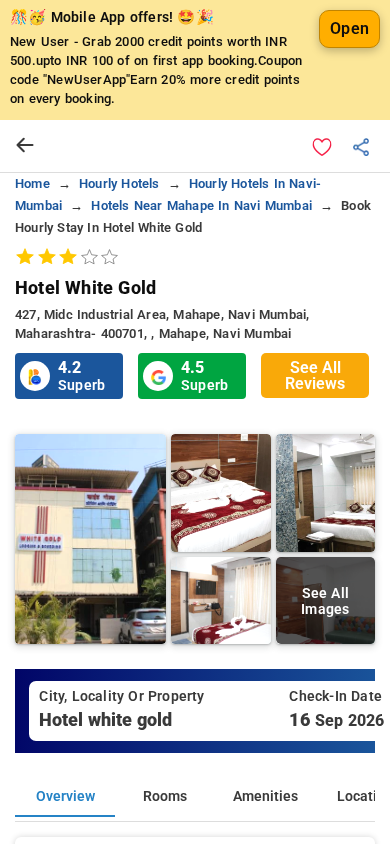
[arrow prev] (25, 146)
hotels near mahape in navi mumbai (201, 205)
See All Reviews (315, 375)
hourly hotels (119, 183)
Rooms (165, 796)
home (32, 183)
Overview (65, 796)
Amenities (265, 796)
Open (349, 28)
